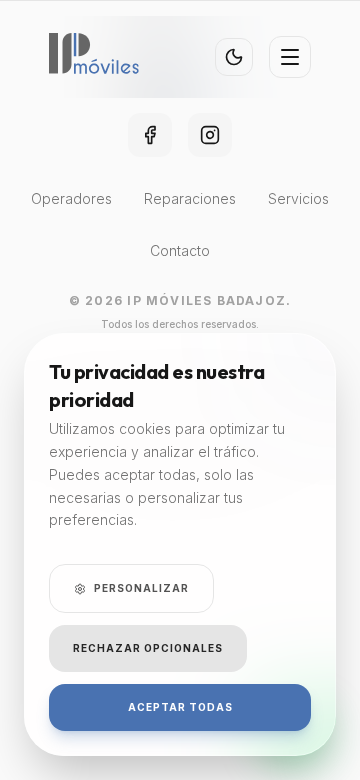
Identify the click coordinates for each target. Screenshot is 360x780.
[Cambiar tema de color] (234, 57)
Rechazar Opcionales (148, 648)
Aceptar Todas (180, 707)
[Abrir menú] (290, 57)
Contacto (180, 250)
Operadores (71, 198)
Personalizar (141, 588)
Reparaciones (190, 198)
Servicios (298, 198)
